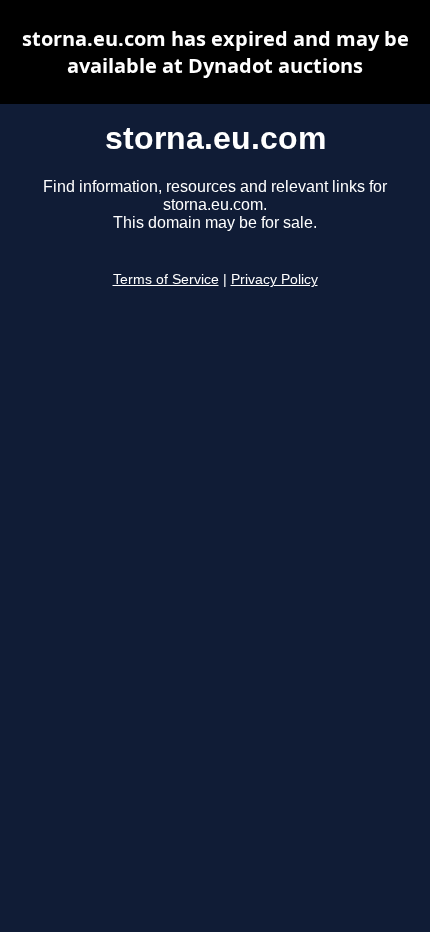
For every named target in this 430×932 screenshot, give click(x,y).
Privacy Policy (274, 279)
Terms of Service (166, 279)
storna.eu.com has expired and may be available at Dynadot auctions (215, 52)
